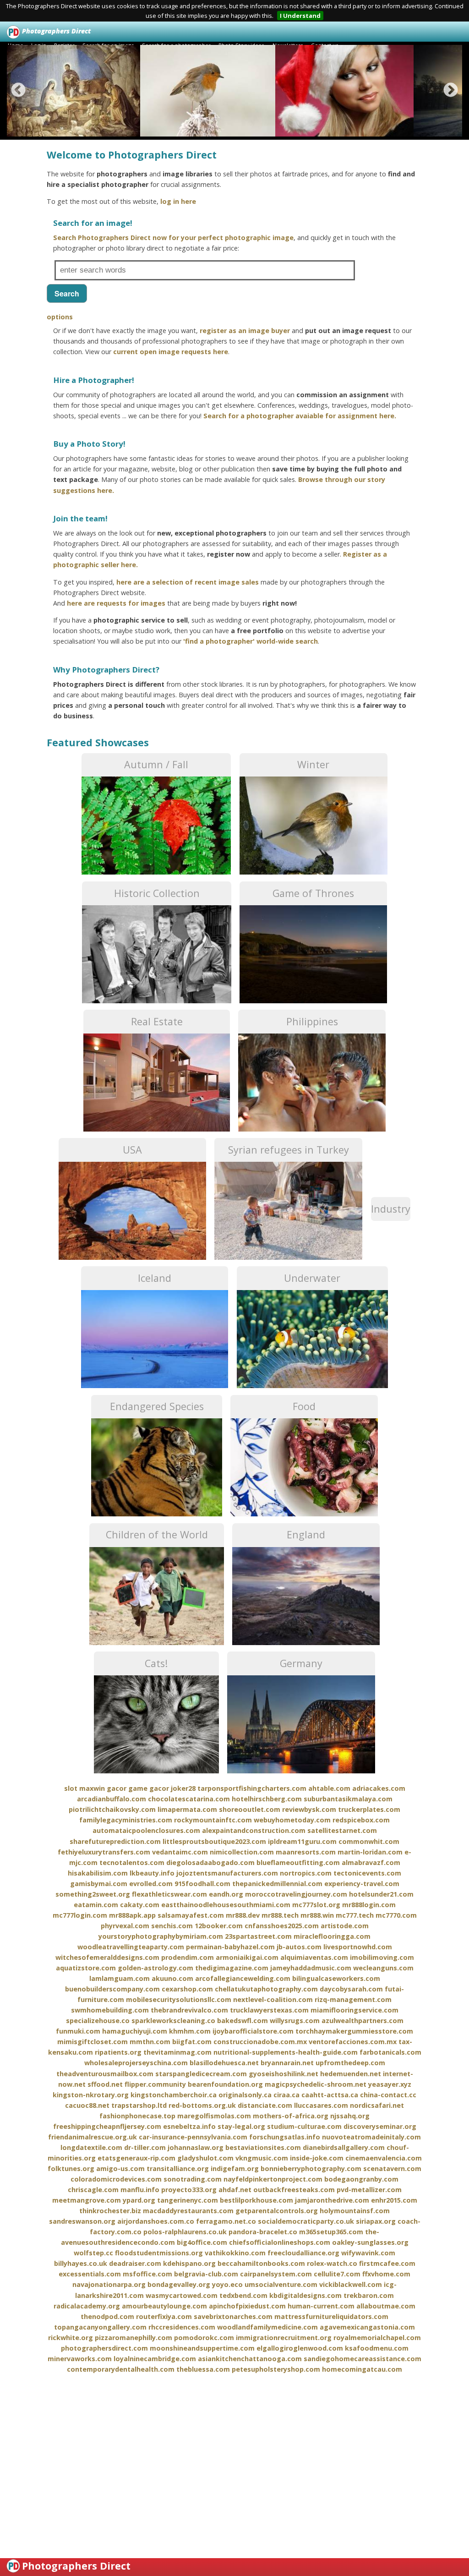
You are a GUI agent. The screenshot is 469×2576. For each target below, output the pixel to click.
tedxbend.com (243, 2295)
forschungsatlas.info (285, 2137)
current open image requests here (171, 352)
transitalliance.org (178, 2169)
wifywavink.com (368, 2253)
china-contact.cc (388, 2095)
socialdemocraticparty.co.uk (306, 2221)
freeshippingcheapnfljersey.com (107, 2126)
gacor (117, 1788)
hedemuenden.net (351, 2074)
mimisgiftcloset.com (93, 2042)
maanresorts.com (306, 1852)
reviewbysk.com (309, 1809)
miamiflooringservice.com (354, 2010)
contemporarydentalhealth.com (121, 2369)
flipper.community (155, 2084)
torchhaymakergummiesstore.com (354, 2031)
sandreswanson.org (82, 2221)
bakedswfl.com (243, 2021)
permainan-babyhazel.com (230, 1947)
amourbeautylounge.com (164, 2306)
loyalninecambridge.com (155, 2359)
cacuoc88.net (87, 2105)
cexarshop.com (187, 1989)
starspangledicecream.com (201, 2074)
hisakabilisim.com (98, 1873)
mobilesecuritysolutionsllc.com (179, 1999)
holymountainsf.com (355, 2211)
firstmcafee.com (387, 2263)
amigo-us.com (120, 2169)
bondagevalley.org (179, 2284)
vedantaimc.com (180, 1852)
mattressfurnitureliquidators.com (331, 2316)
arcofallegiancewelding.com (243, 1978)
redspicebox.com (361, 1820)
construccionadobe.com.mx (260, 2042)
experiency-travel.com (362, 1884)
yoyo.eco (227, 2284)
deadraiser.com (135, 2263)
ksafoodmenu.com (377, 2348)
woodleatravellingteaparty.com (131, 1947)
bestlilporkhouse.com (256, 2200)
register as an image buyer (245, 331)
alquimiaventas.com (314, 1957)
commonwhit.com (369, 1841)
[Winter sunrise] (218, 91)
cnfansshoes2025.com (282, 1926)
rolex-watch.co (332, 2263)
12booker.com (219, 1926)
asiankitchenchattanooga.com (250, 2359)
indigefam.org (235, 2169)
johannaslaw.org (196, 2147)
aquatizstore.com (86, 1968)
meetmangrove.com (87, 2200)
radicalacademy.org (87, 2306)
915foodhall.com (202, 1884)
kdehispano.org (189, 2263)
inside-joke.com (317, 2158)
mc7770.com (396, 1915)
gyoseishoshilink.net (284, 2074)
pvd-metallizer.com (369, 2190)
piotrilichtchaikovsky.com (112, 1809)
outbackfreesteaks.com (294, 2190)
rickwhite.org (71, 2338)
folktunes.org (71, 2169)
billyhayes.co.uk (81, 2263)
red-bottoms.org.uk (202, 2105)
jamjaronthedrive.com (332, 2200)
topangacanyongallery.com (100, 2327)
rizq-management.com (353, 1999)
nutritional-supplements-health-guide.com (286, 2052)
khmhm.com (190, 2031)
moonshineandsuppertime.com (202, 2348)
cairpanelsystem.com (276, 2274)
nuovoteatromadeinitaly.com (371, 2137)
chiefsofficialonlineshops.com (280, 2242)
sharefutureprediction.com (115, 1841)
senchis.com (172, 1926)
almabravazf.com (371, 1862)
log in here (178, 201)
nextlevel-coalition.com (273, 1999)
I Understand (300, 16)
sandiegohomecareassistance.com (363, 2359)
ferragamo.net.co (226, 2221)
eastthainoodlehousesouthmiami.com (226, 1905)
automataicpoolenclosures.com (146, 1830)
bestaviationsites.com (263, 2147)
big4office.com (202, 2242)
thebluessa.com (203, 2369)
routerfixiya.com (164, 2316)
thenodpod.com (107, 2316)
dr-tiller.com (145, 2147)
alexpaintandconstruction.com (254, 1830)
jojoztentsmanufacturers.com (227, 1873)
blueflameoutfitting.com (298, 1862)
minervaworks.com (80, 2359)
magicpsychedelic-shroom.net (316, 2084)
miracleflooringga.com (332, 1936)
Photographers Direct (76, 2566)
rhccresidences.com (182, 2327)
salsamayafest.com (191, 1915)
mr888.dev (243, 1915)
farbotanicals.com (390, 2052)
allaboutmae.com (386, 2306)
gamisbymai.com (99, 1884)
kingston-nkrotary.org (91, 2095)
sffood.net (105, 2084)
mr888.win (317, 1915)
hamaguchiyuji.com (135, 2031)
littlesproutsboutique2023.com (214, 1841)
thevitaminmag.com (177, 2052)
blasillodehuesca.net (224, 2063)
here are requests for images (116, 603)
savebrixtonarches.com (233, 2316)
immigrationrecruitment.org (284, 2338)
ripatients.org (118, 2052)
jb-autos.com (299, 1947)
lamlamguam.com (120, 1978)
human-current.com (321, 2306)
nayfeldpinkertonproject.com (273, 2179)
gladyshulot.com (205, 2158)
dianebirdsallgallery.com (344, 2147)
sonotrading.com (193, 2179)
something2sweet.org (93, 1894)
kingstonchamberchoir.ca (174, 2095)
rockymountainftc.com (213, 1820)
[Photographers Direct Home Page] (14, 31)
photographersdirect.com (104, 2348)
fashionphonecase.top (137, 2116)
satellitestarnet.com (342, 1830)
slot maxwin (85, 1788)
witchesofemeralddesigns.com (107, 1957)
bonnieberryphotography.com (311, 2169)
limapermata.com (187, 1809)
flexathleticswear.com (169, 1894)
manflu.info (140, 2190)
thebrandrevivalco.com (189, 2010)
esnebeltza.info (189, 2126)
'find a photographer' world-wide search (251, 641)
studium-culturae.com (304, 2126)
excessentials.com (90, 2274)
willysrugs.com (295, 2021)
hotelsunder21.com (381, 1894)
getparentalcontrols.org (277, 2211)
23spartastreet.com (258, 1936)
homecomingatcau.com (362, 2369)
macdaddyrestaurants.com (188, 2211)
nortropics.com (306, 1873)
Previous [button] (18, 91)
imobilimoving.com (382, 1957)
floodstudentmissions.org (159, 2253)
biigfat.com (192, 2042)
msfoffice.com (147, 2274)
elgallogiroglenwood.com (300, 2348)
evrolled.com (151, 1884)
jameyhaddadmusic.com (311, 1968)
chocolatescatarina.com (189, 1799)
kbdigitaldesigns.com (305, 2295)
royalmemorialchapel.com (377, 2338)
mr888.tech (280, 1915)
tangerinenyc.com (188, 2200)
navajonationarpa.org (109, 2284)
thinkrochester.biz (110, 2211)
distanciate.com (265, 2105)
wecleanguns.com (383, 1968)
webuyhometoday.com (292, 1820)
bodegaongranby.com (361, 2179)
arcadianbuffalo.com (112, 1799)
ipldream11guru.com (302, 1841)
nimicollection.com (242, 1852)
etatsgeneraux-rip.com (136, 2158)
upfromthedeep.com (350, 2063)
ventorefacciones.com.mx (353, 2042)
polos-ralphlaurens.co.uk (185, 2232)
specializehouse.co (98, 2021)
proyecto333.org (189, 2190)
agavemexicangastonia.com (367, 2327)
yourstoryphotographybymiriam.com (161, 1936)
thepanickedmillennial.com (277, 1884)
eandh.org (226, 1894)
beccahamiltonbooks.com (261, 2263)
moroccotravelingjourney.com (296, 1894)
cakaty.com (140, 1905)
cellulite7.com (337, 2274)
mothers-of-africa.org (291, 2116)
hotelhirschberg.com (267, 1799)
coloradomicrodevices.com (116, 2179)
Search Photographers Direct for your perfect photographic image (173, 238)
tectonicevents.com (367, 1873)
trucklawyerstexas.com (269, 2010)
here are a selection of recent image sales (188, 582)
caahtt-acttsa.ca (330, 2095)
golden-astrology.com (155, 1968)
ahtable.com (329, 1788)
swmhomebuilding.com (110, 2010)
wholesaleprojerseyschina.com (136, 2063)
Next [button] (451, 91)
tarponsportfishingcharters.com (252, 1788)
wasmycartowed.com (182, 2295)
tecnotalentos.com (132, 1862)
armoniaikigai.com (247, 1957)
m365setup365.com (331, 2232)
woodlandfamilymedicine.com (267, 2327)
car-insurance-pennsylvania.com (193, 2137)
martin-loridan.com (370, 1852)
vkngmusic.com (262, 2158)
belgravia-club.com (206, 2274)
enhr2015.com (394, 2200)
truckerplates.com (369, 1809)
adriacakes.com (379, 1788)
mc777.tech (355, 1915)
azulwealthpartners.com (363, 2021)
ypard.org (139, 2200)
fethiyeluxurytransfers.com (104, 1852)
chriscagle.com (93, 2190)
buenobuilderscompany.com (112, 1989)
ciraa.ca (286, 2095)
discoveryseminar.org (380, 2126)
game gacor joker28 (162, 1788)
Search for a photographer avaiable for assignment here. (300, 416)
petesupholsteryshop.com (276, 2369)
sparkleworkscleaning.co (173, 2021)
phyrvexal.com (125, 1926)
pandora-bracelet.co (263, 2232)
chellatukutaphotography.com (266, 1989)
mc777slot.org (316, 1905)
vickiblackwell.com (351, 2284)
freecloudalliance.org (303, 2253)
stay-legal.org (241, 2126)
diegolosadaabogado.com (210, 1862)
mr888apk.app (132, 1915)
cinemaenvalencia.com (384, 2158)
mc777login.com (80, 1915)
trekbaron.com (369, 2295)
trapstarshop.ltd (139, 2105)
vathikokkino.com (235, 2253)
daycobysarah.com (351, 1989)
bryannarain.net (287, 2063)
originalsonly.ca (245, 2095)
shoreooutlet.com (250, 1809)
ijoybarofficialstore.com (253, 2031)
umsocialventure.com (281, 2284)
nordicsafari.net (377, 2105)
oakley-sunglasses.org (370, 2242)
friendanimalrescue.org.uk (93, 2137)
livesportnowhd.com (358, 1947)
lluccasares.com (321, 2105)
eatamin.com (96, 1905)
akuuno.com (172, 1978)
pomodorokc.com (204, 2338)
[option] (76, 91)
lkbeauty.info (152, 1873)
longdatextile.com (91, 2147)
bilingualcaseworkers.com (336, 1978)
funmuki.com (78, 2031)
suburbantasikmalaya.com (348, 1799)
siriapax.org (376, 2221)
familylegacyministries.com (126, 1820)
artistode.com (345, 1926)
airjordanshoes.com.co (156, 2221)
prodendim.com (188, 1957)
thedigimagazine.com (232, 1968)
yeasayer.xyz (390, 2084)
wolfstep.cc (93, 2253)
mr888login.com (369, 1905)
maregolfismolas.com (214, 2116)
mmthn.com (150, 2042)
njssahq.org (350, 2116)
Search (67, 293)
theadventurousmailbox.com (105, 2074)
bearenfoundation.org (225, 2084)
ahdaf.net (235, 2190)
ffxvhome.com (386, 2274)
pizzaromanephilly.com (134, 2338)
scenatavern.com (392, 2169)
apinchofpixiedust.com (247, 2306)
